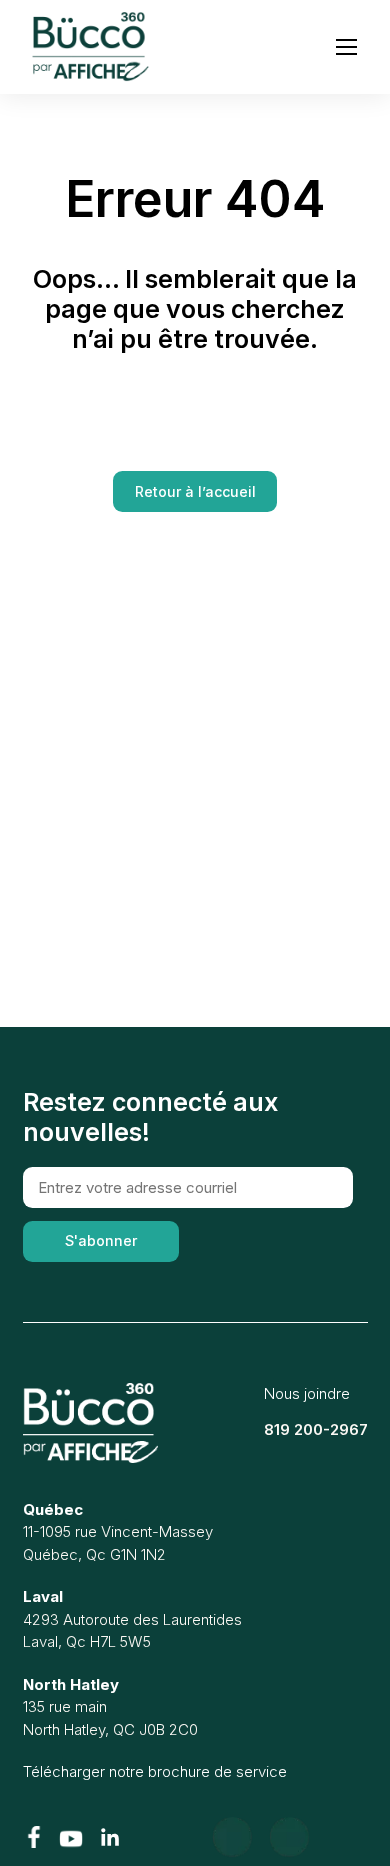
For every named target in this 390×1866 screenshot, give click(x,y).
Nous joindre (307, 1393)
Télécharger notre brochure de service (155, 1771)
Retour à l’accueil (195, 491)
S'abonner (101, 1240)
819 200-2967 (316, 1429)
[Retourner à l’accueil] (90, 1423)
